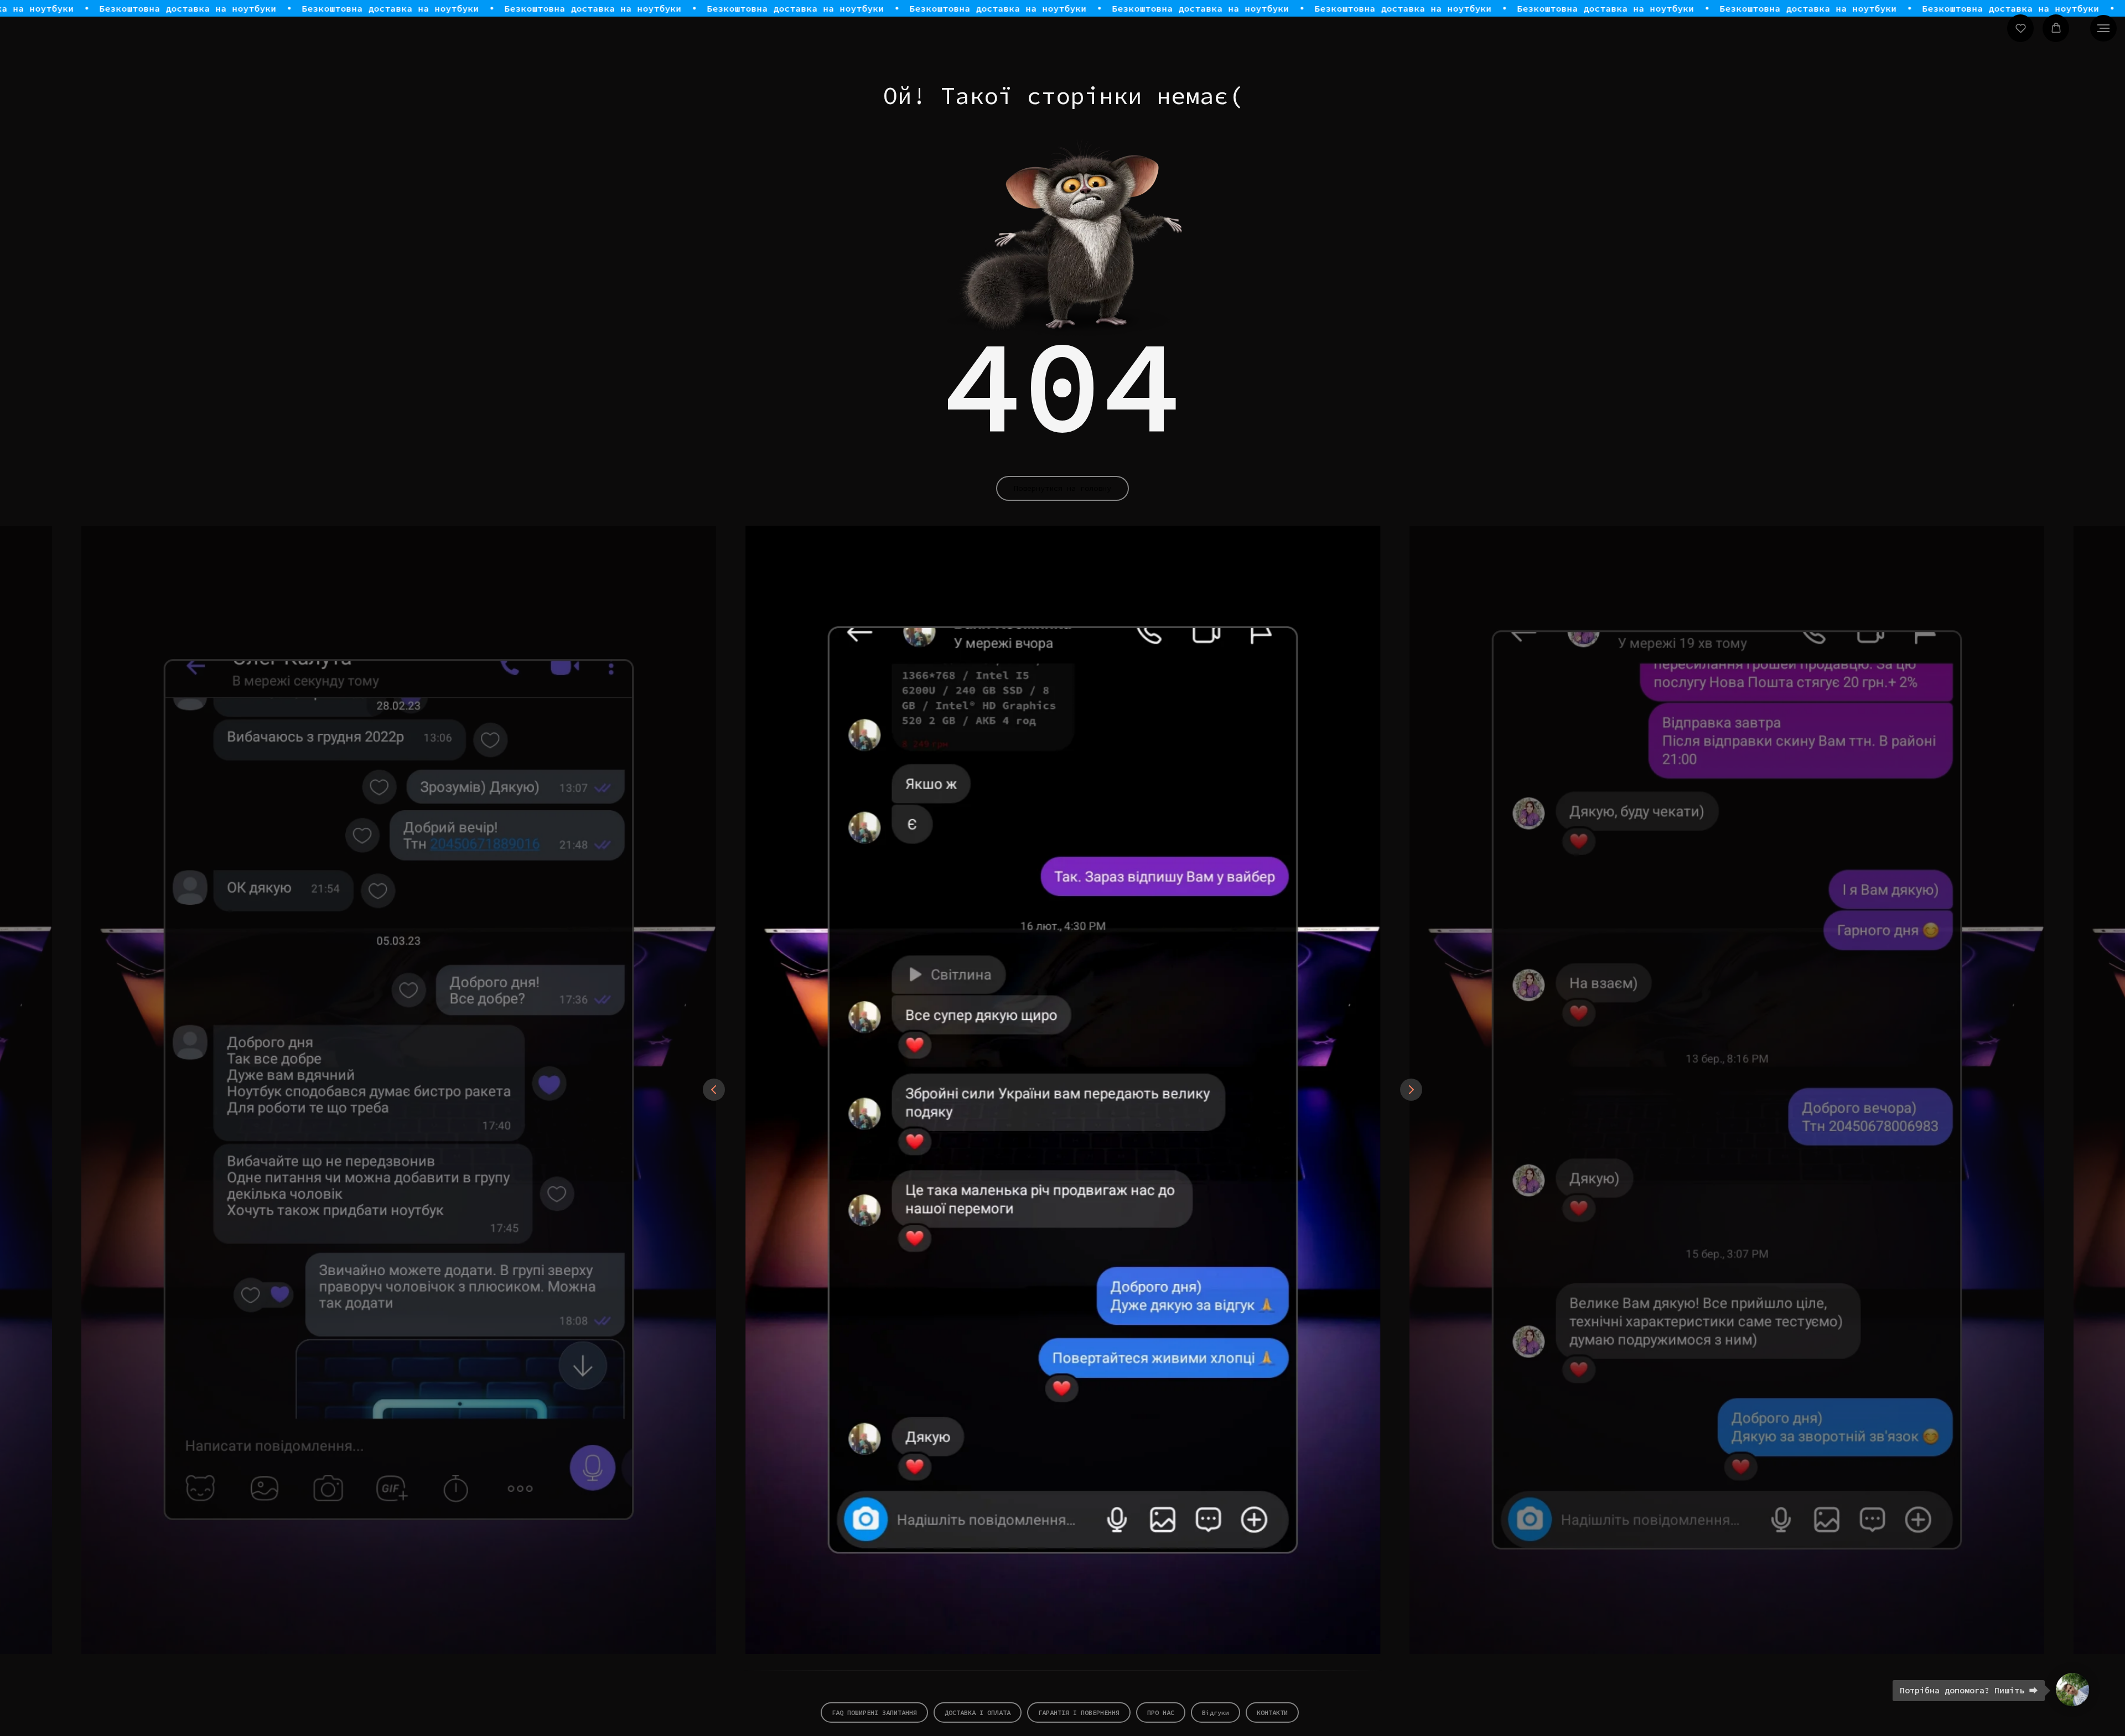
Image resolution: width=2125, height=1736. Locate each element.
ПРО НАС (1161, 1712)
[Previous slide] (714, 1090)
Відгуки (1216, 1712)
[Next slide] (1411, 1090)
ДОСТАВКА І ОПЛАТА (978, 1712)
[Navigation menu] (2103, 28)
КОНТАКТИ (1272, 1712)
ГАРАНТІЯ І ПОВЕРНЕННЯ (1079, 1712)
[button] (2021, 28)
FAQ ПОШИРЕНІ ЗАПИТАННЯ (874, 1712)
